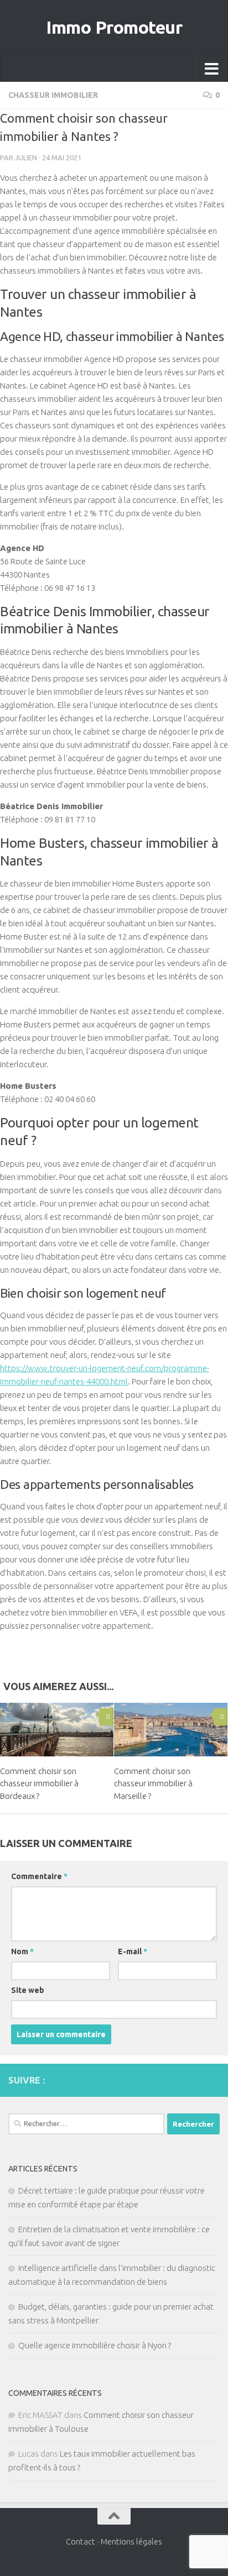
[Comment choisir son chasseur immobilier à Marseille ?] (171, 1730)
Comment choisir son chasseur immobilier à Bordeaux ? (39, 1783)
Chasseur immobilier (53, 95)
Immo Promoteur (114, 27)
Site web (28, 1990)
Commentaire (39, 1876)
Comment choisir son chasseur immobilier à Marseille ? (153, 1783)
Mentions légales (131, 2541)
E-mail (133, 1951)
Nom (22, 1951)
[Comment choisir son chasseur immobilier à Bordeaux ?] (57, 1730)
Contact (81, 2541)
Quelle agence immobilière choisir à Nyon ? (95, 2345)
